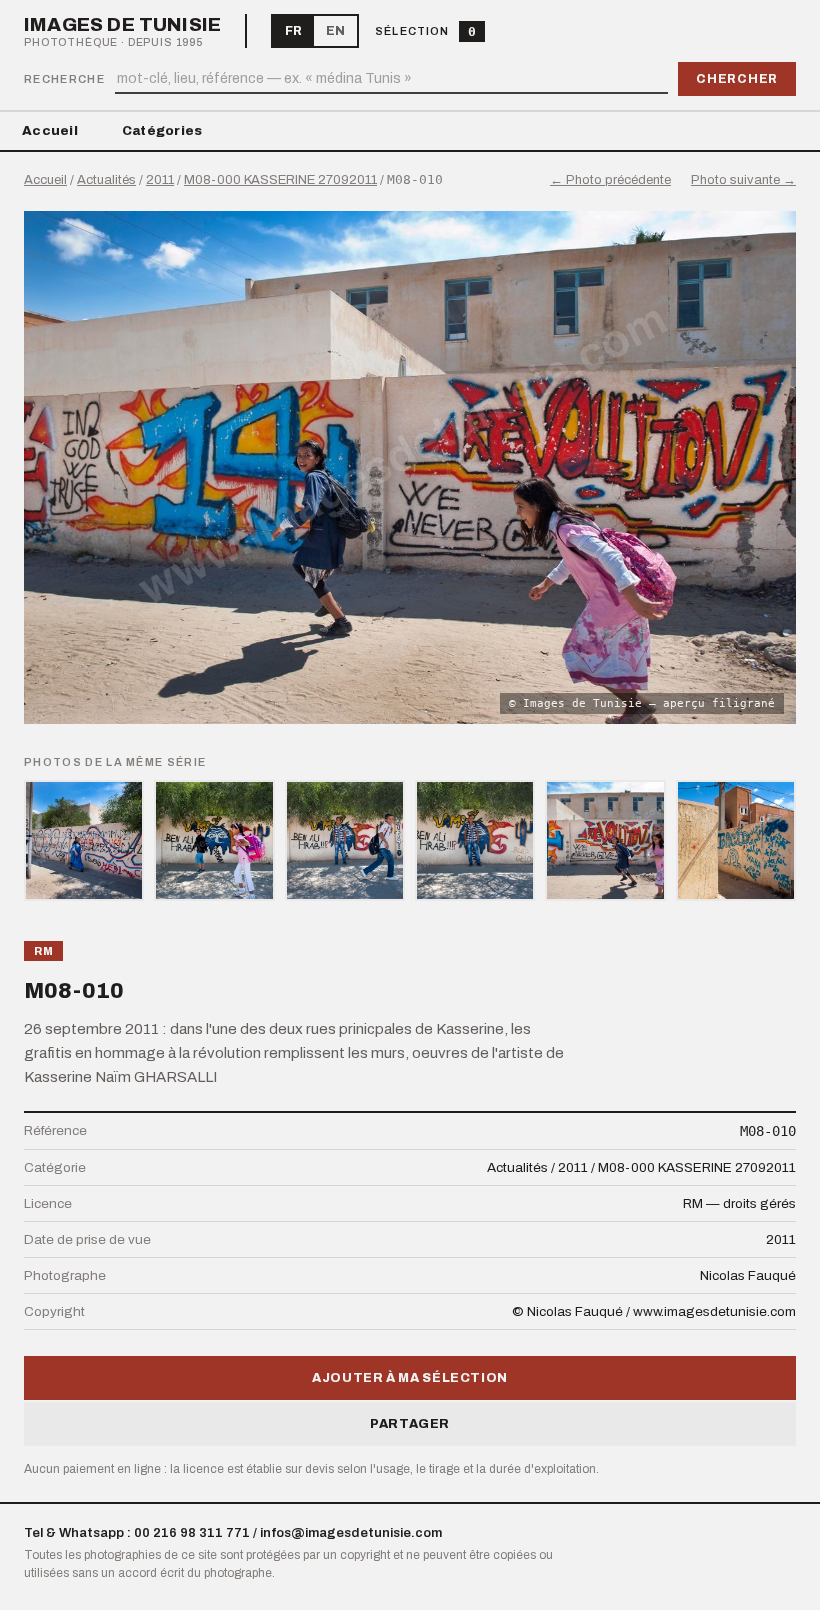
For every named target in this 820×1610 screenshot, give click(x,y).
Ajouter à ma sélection (410, 1378)
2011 (160, 180)
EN (335, 31)
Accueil (50, 131)
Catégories (162, 131)
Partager (410, 1424)
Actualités (106, 180)
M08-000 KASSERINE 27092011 (280, 180)
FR (293, 31)
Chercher (737, 79)
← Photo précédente (610, 180)
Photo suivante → (743, 180)
